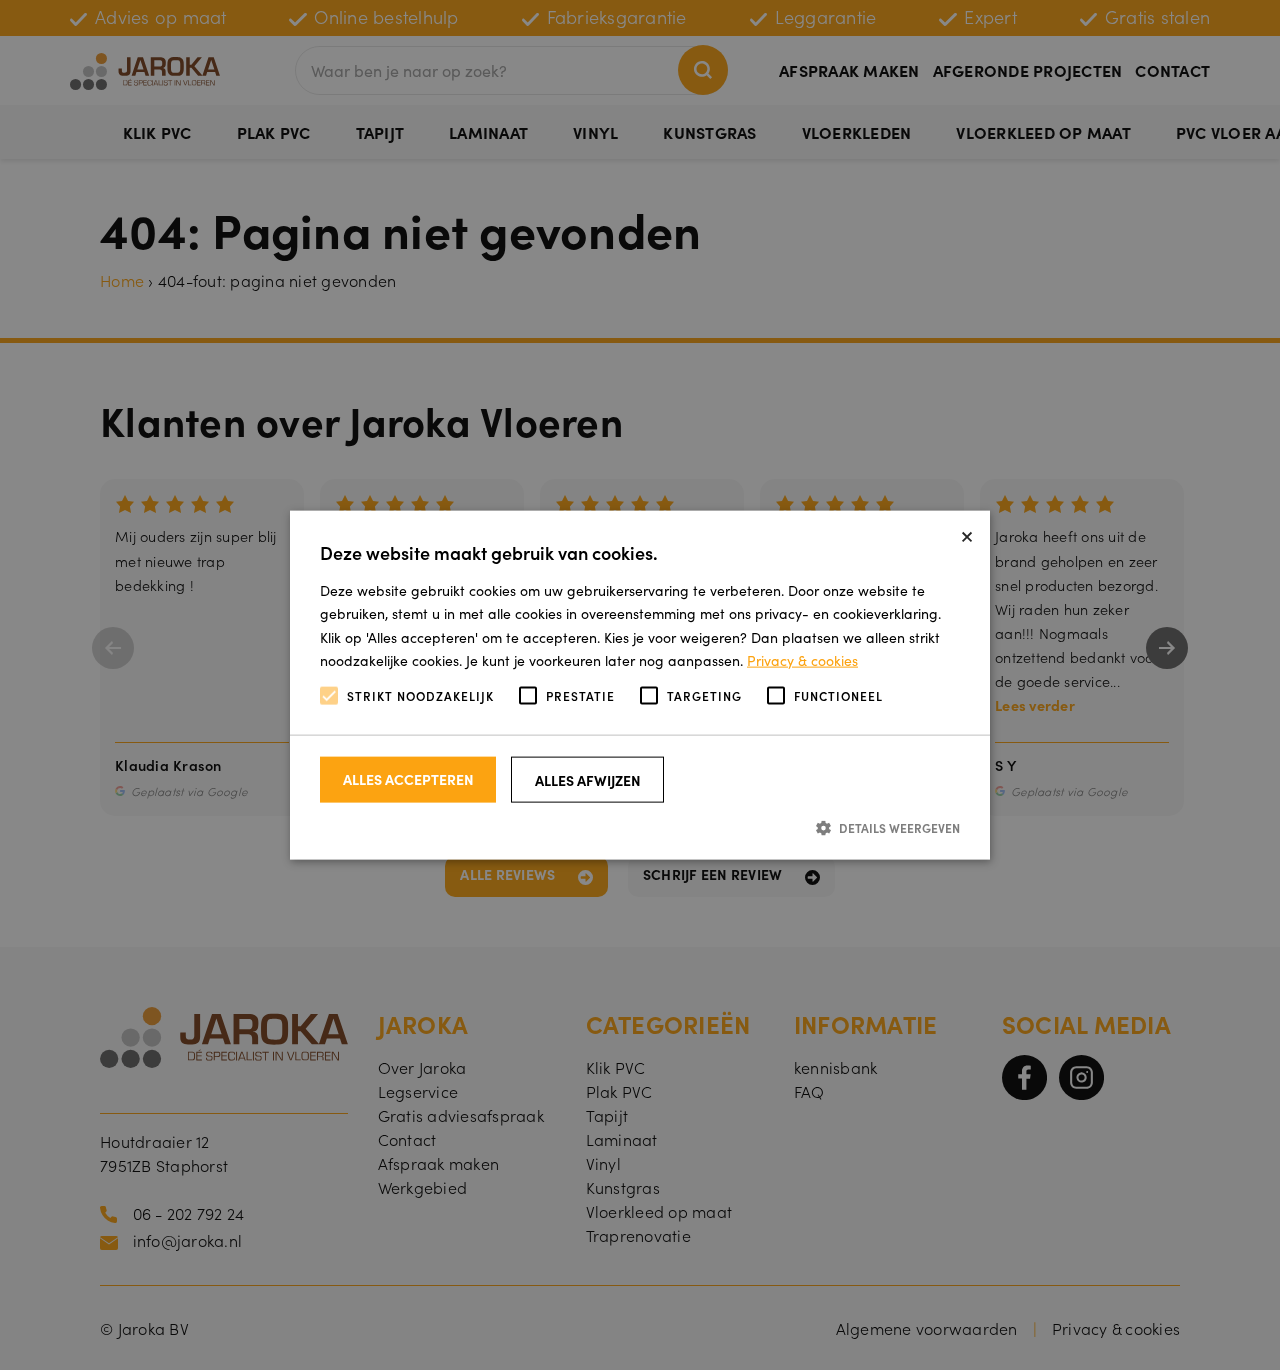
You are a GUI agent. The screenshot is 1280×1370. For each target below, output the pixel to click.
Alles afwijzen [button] (588, 780)
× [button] (967, 533)
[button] (640, 827)
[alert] (640, 685)
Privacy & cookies (802, 659)
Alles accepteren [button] (408, 779)
